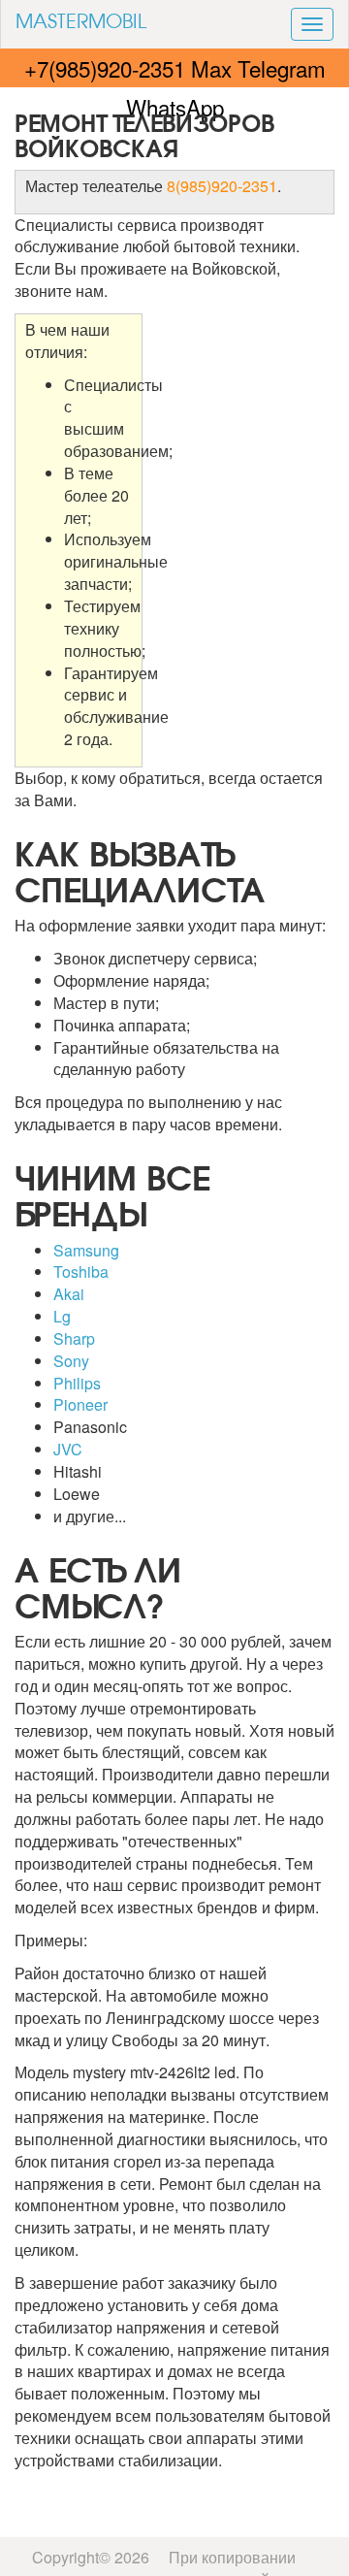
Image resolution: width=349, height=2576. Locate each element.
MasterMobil (81, 20)
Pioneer (80, 1404)
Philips (77, 1383)
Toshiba (81, 1272)
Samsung (86, 1250)
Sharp (74, 1338)
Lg (62, 1316)
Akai (69, 1294)
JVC (68, 1449)
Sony (71, 1361)
